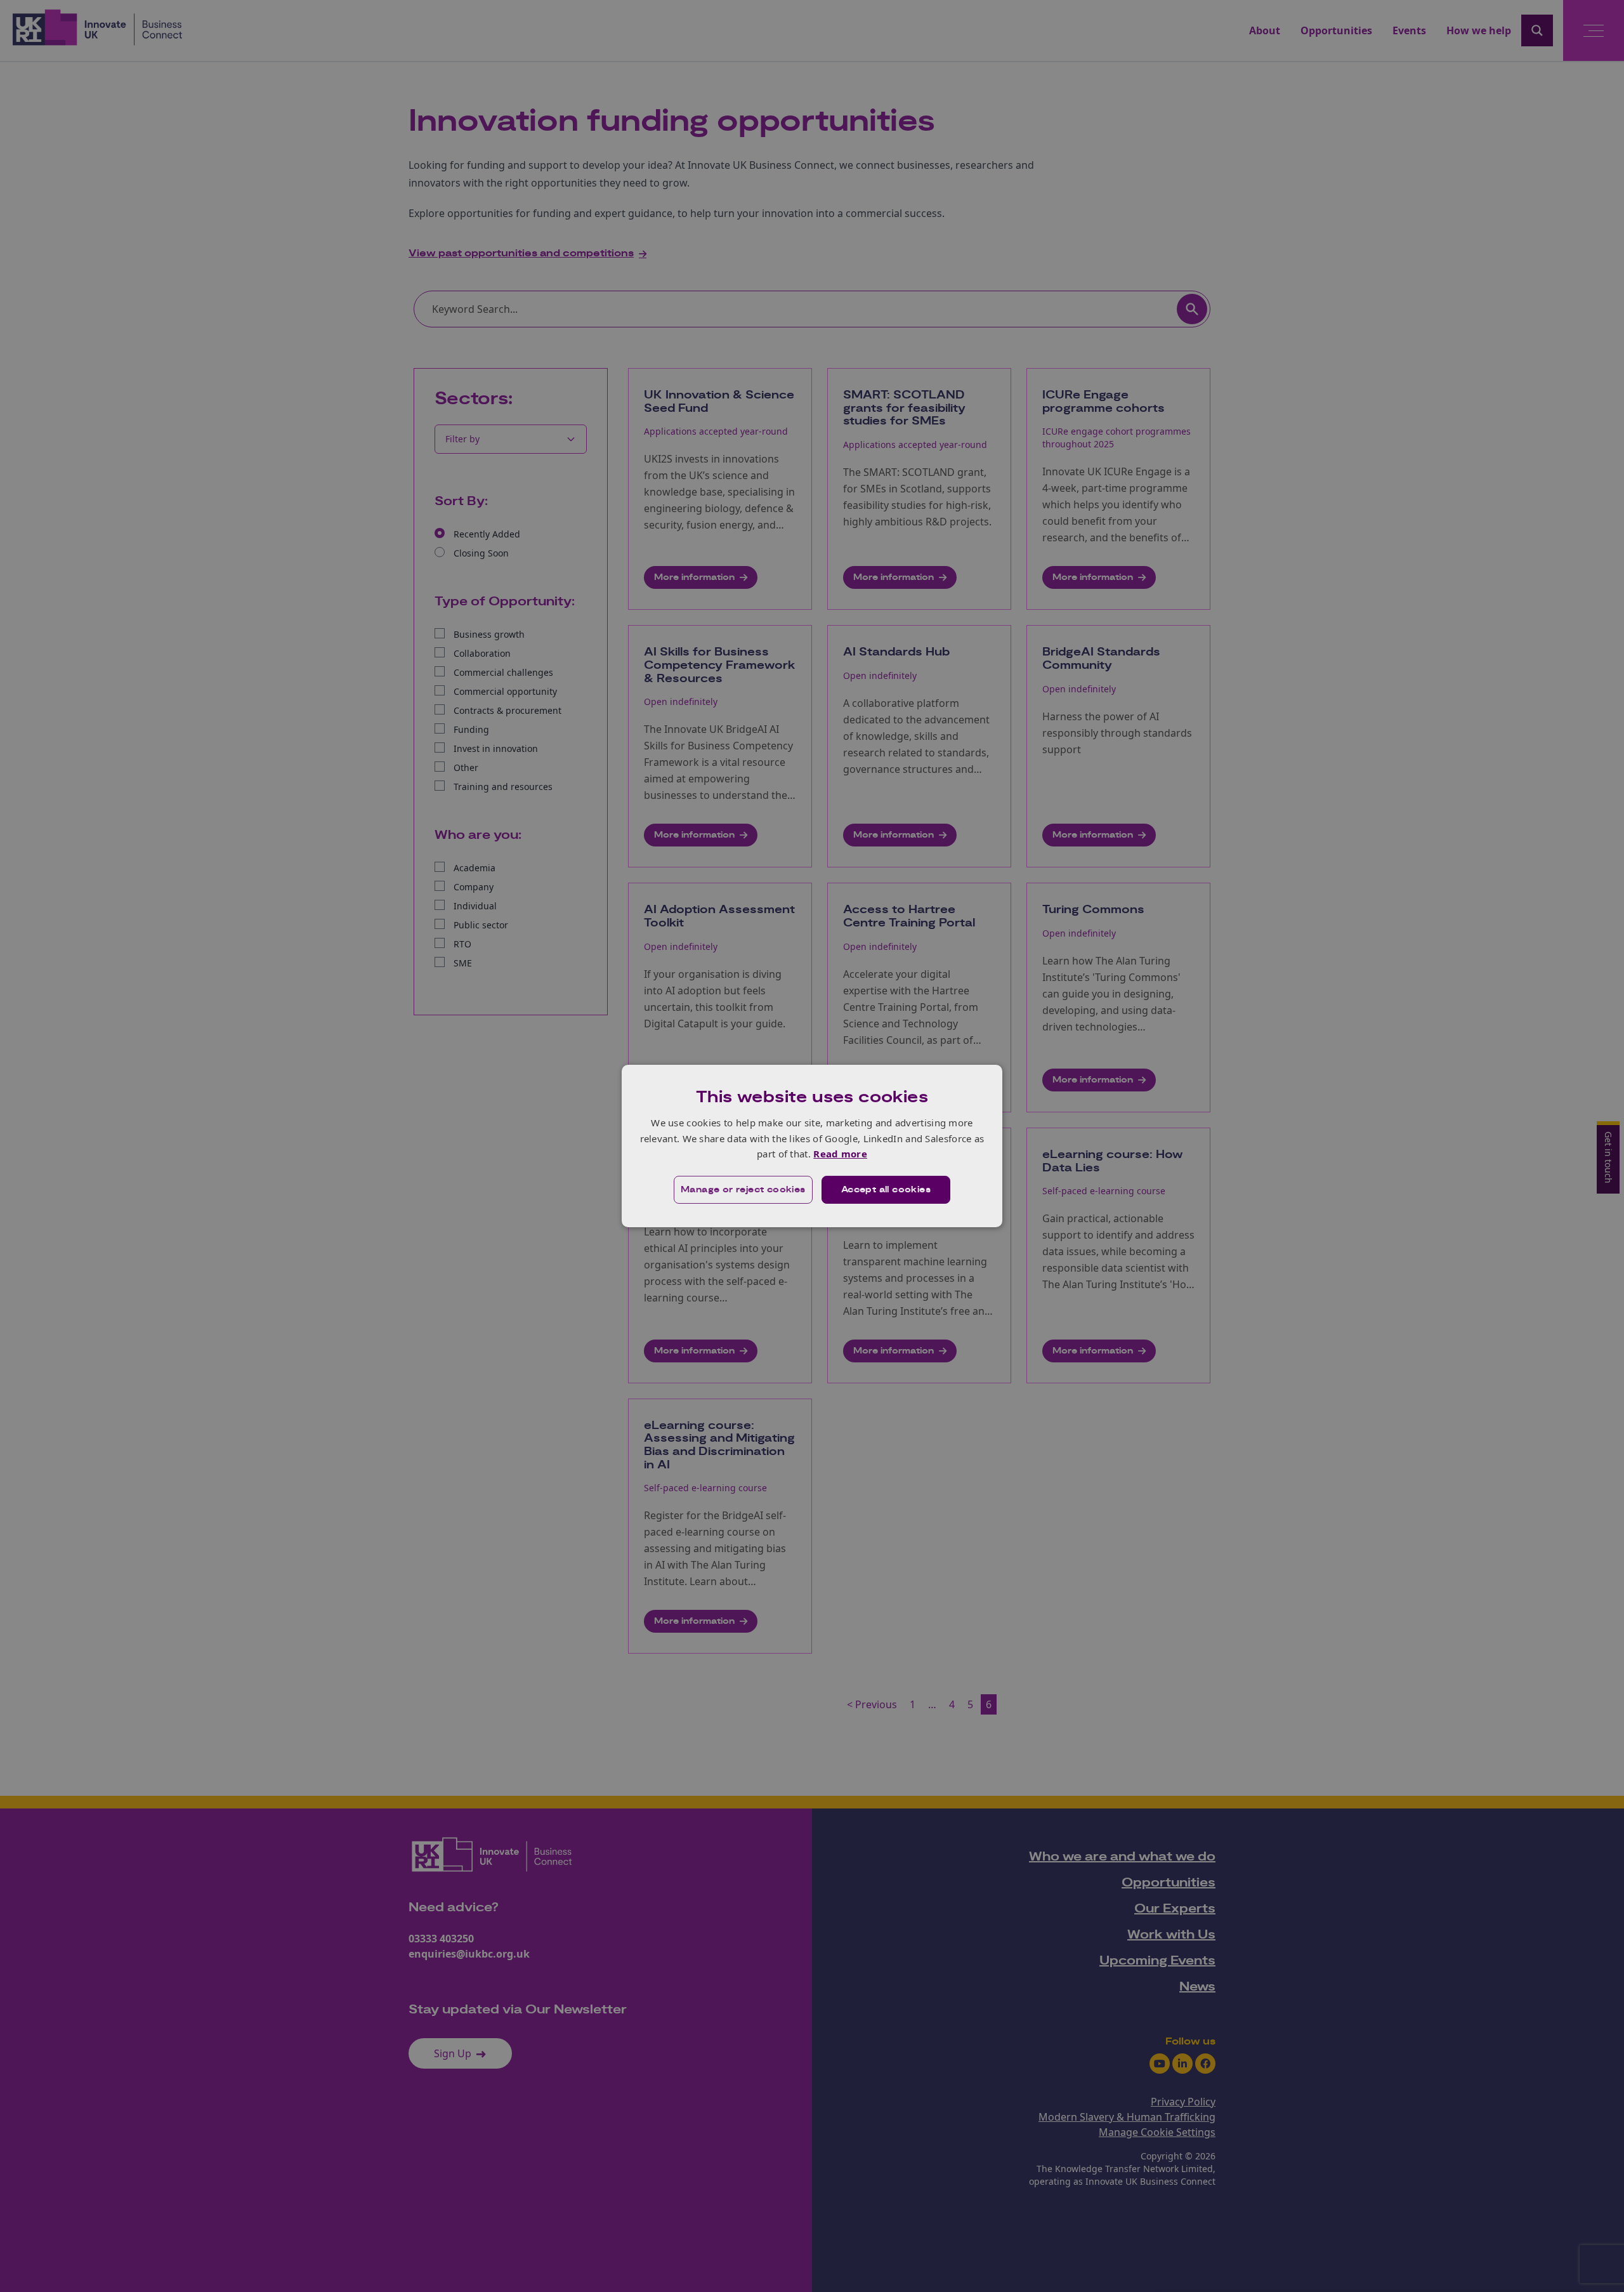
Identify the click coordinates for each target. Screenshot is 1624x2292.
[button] (743, 1190)
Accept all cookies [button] (886, 1190)
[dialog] (812, 1146)
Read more (840, 1154)
